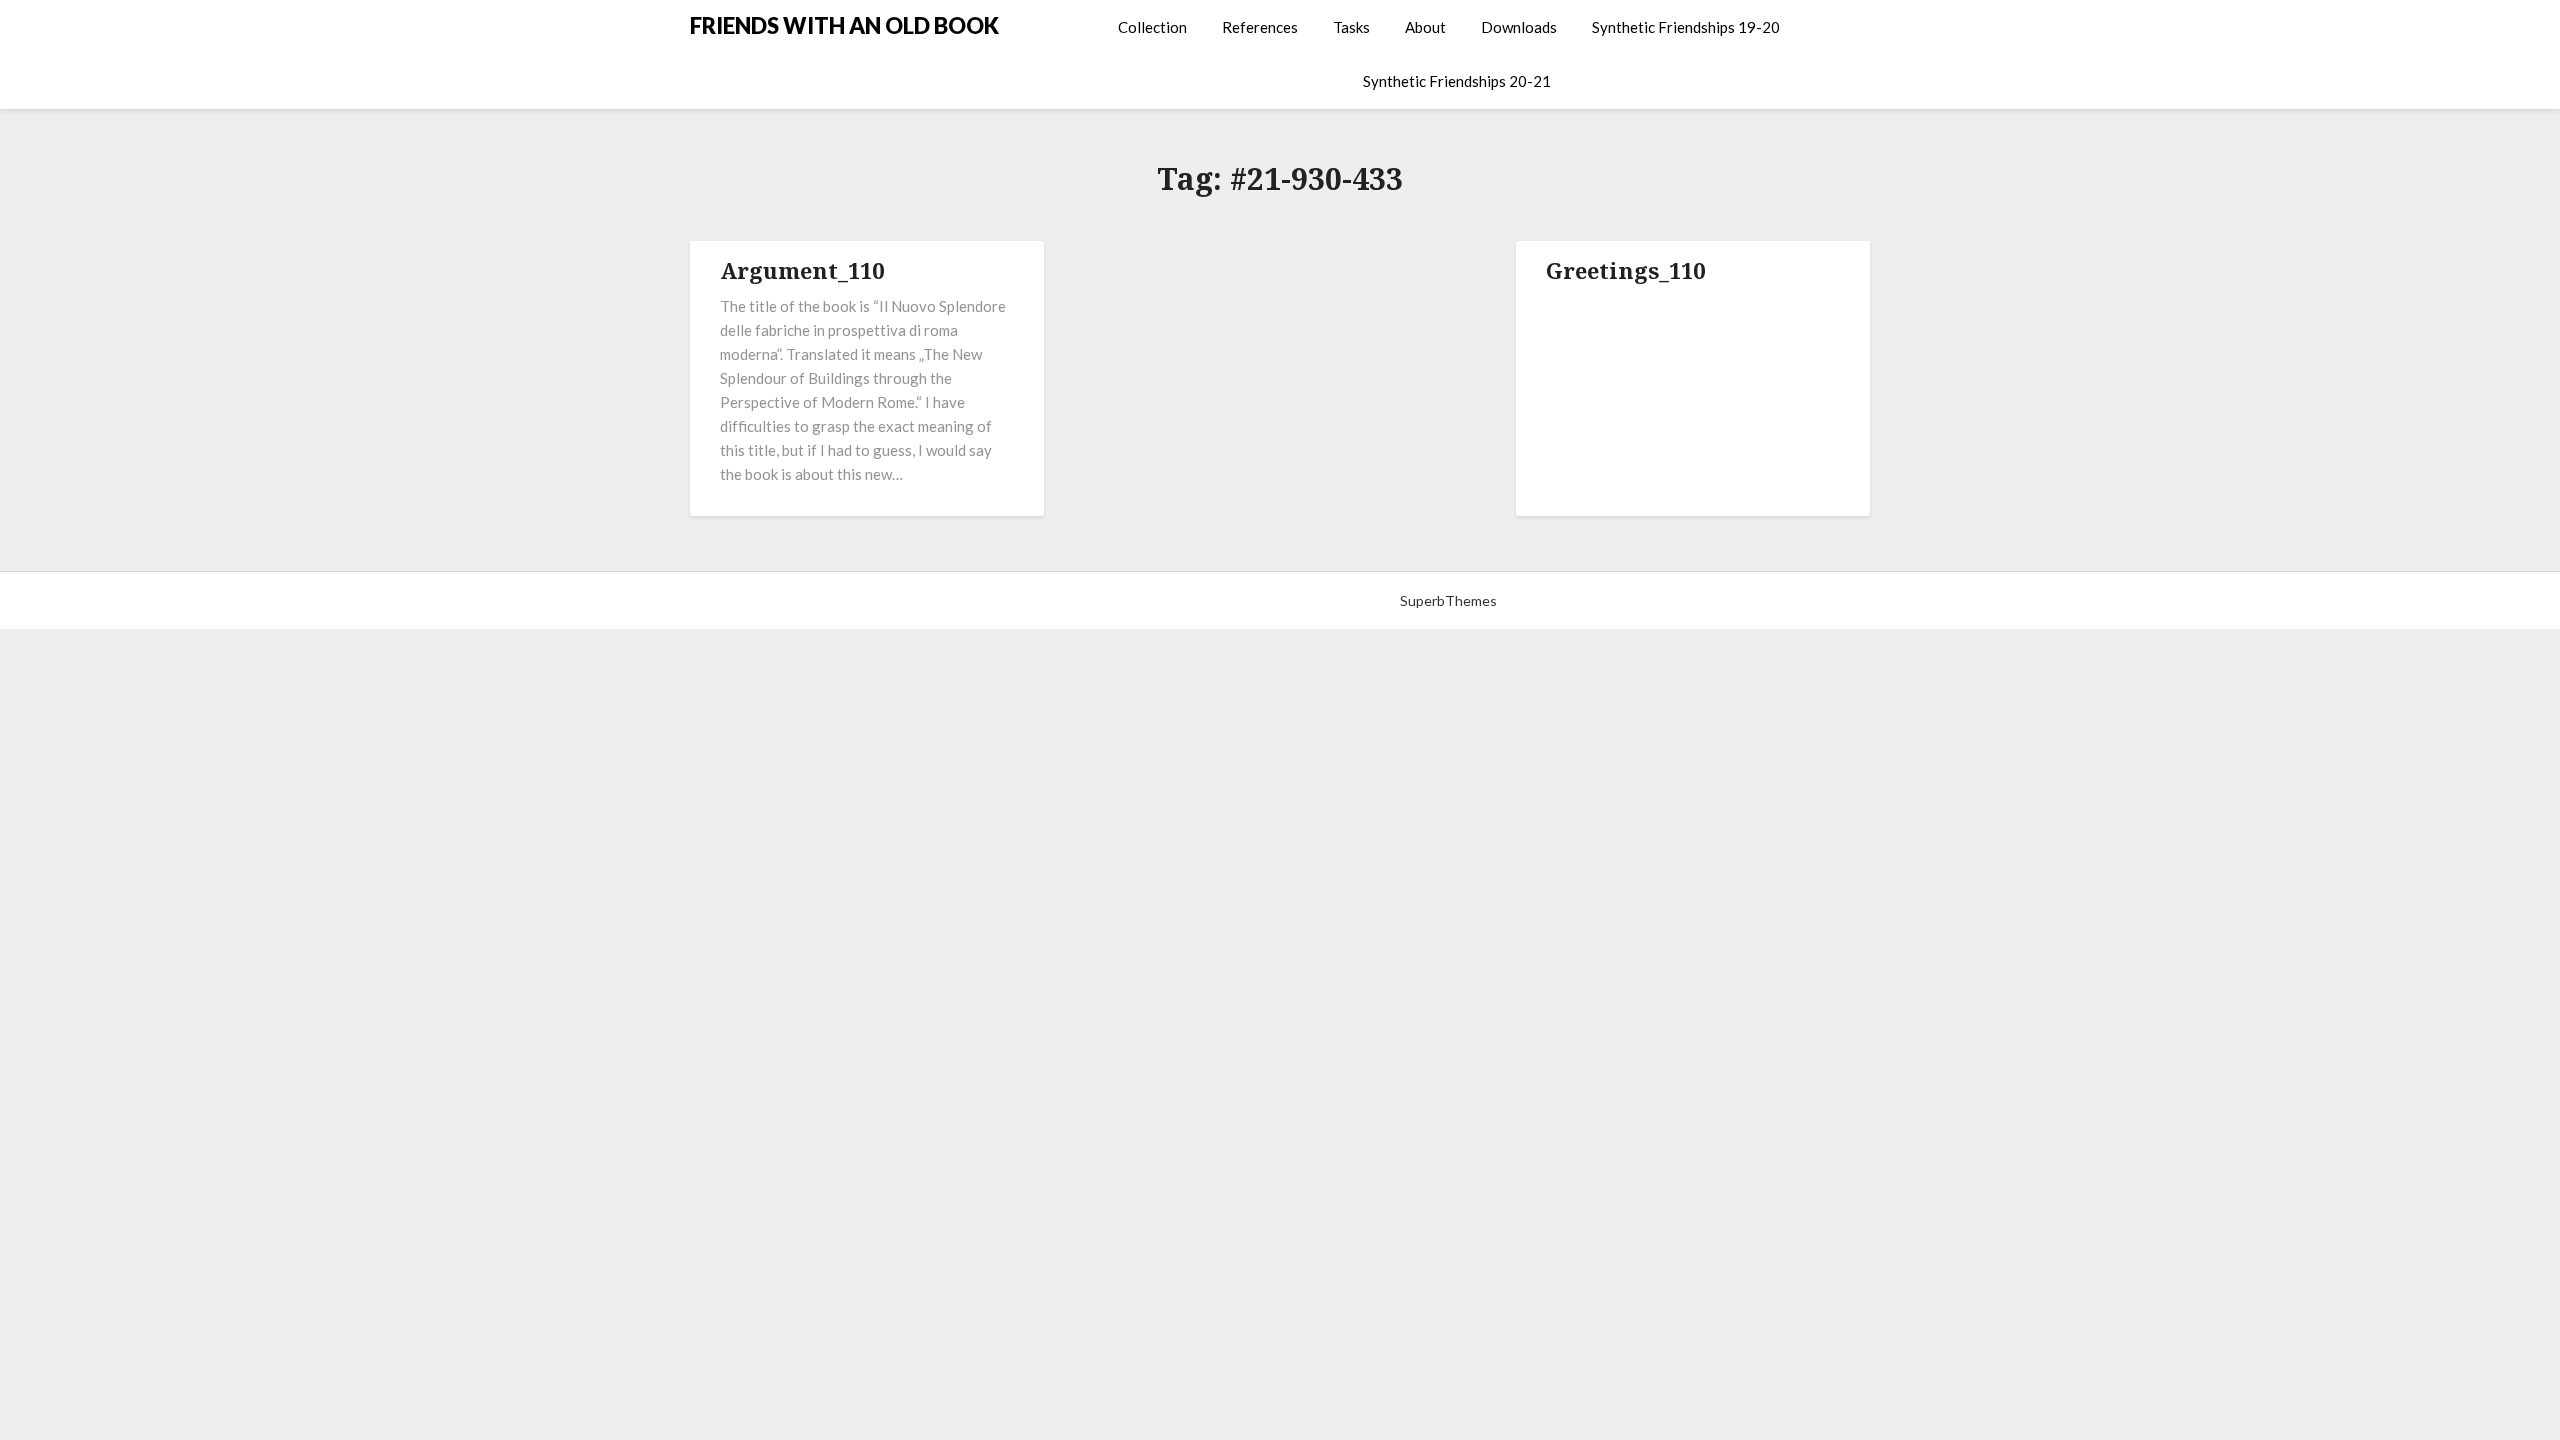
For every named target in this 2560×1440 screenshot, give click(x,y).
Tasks (1351, 27)
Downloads (1519, 27)
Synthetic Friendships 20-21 (1457, 81)
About (1425, 27)
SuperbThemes (1448, 600)
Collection (1152, 27)
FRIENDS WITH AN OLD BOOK (844, 25)
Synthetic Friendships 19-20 (1686, 27)
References (1260, 27)
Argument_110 (802, 270)
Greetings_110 (1625, 270)
